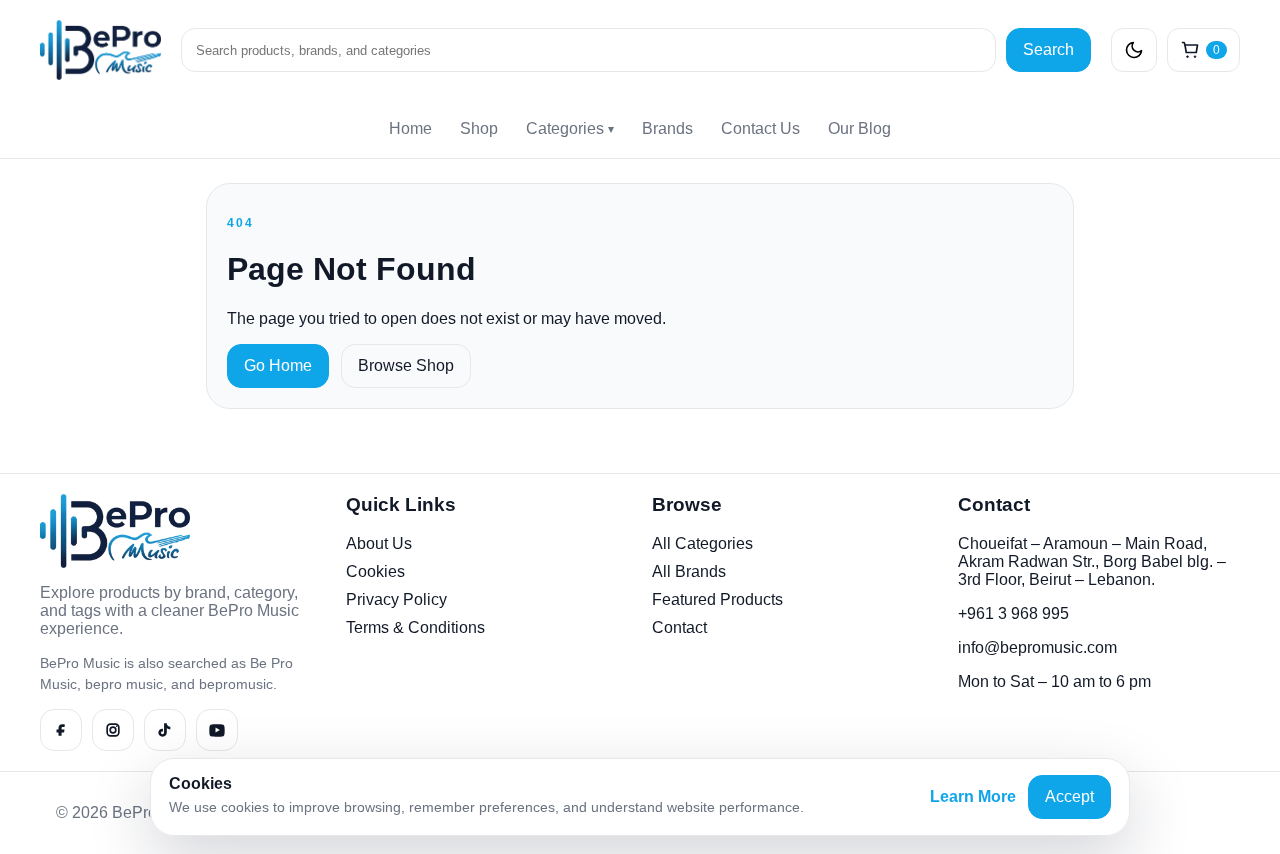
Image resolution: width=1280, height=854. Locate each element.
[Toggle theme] (1134, 50)
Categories (570, 128)
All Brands (689, 571)
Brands (667, 128)
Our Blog (859, 128)
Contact (679, 627)
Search (1048, 49)
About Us (379, 543)
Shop (479, 128)
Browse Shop (406, 365)
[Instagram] (113, 730)
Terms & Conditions (415, 627)
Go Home (278, 365)
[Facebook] (61, 730)
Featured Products (717, 599)
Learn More (973, 796)
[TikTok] (165, 730)
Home (410, 128)
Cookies (375, 571)
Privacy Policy (396, 599)
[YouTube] (217, 730)
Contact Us (760, 128)
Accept (1069, 796)
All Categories (702, 543)
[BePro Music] (100, 50)
